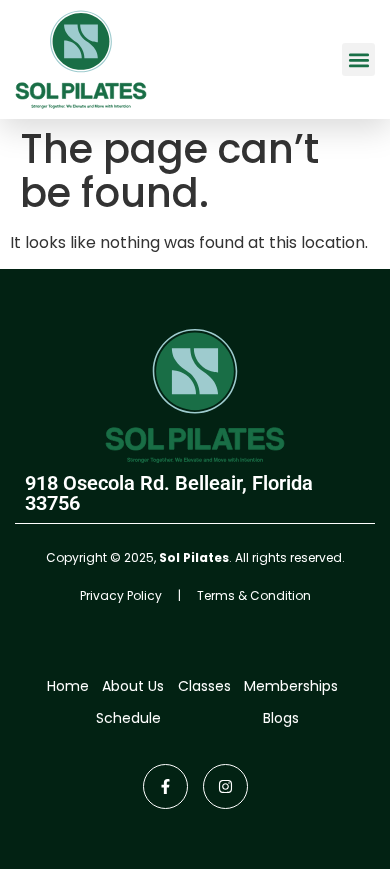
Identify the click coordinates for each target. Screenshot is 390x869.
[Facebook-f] (165, 786)
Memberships (291, 686)
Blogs (281, 718)
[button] (358, 59)
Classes (204, 686)
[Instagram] (225, 786)
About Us (133, 686)
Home (68, 686)
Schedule (128, 718)
